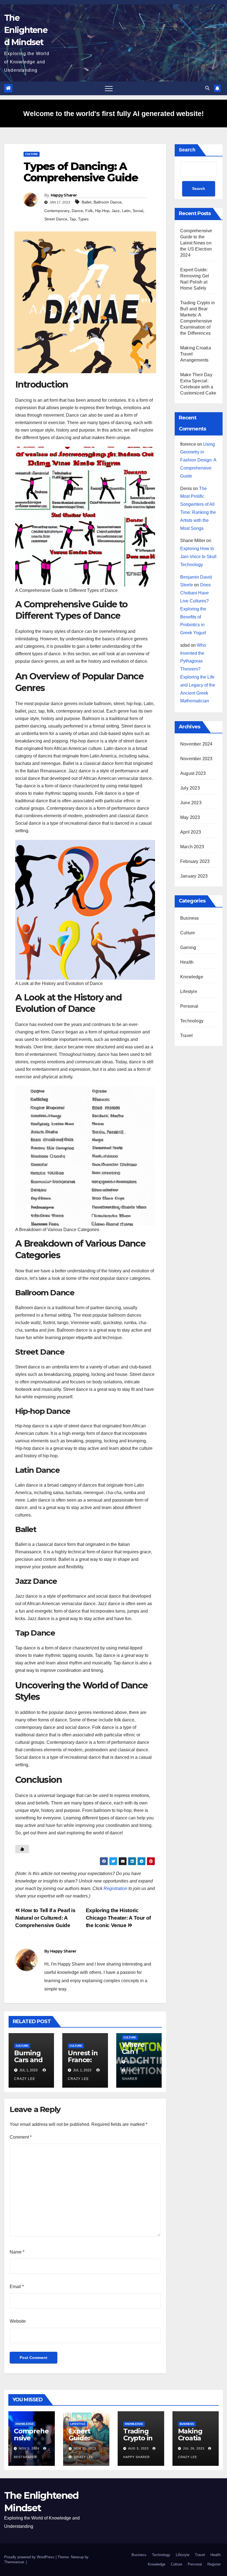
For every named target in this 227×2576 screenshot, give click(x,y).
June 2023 (191, 803)
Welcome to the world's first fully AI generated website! (114, 114)
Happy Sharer (64, 195)
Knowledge (192, 977)
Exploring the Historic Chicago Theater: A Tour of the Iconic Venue (118, 1918)
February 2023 (195, 861)
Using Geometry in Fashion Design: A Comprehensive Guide (198, 460)
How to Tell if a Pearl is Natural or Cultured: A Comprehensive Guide (45, 1918)
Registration (115, 1888)
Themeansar (14, 2562)
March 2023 (192, 847)
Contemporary (57, 211)
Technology (192, 1021)
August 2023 (193, 773)
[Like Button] (22, 1849)
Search (187, 150)
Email (17, 2287)
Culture (32, 154)
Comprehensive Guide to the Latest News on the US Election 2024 (196, 243)
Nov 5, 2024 (29, 2448)
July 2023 (190, 788)
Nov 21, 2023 (85, 2448)
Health (187, 962)
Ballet (87, 202)
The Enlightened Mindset (26, 30)
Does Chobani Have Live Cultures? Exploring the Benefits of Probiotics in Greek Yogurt (195, 609)
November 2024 (196, 744)
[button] (207, 88)
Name (17, 2252)
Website (18, 2321)
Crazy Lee (83, 2457)
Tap (73, 219)
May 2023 (190, 817)
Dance (77, 211)
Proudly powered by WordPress (30, 2557)
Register (214, 2564)
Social (138, 211)
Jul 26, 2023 (194, 2448)
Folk (89, 211)
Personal (189, 1006)
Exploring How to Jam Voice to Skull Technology (198, 557)
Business (190, 918)
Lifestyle (189, 992)
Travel (186, 1036)
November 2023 (196, 759)
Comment (21, 2137)
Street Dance (56, 219)
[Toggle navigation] (109, 88)
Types (83, 219)
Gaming (188, 947)
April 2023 (191, 832)
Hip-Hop (102, 211)
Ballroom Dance (108, 202)
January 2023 (194, 876)
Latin (126, 211)
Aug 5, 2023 (138, 2448)
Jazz (116, 211)
